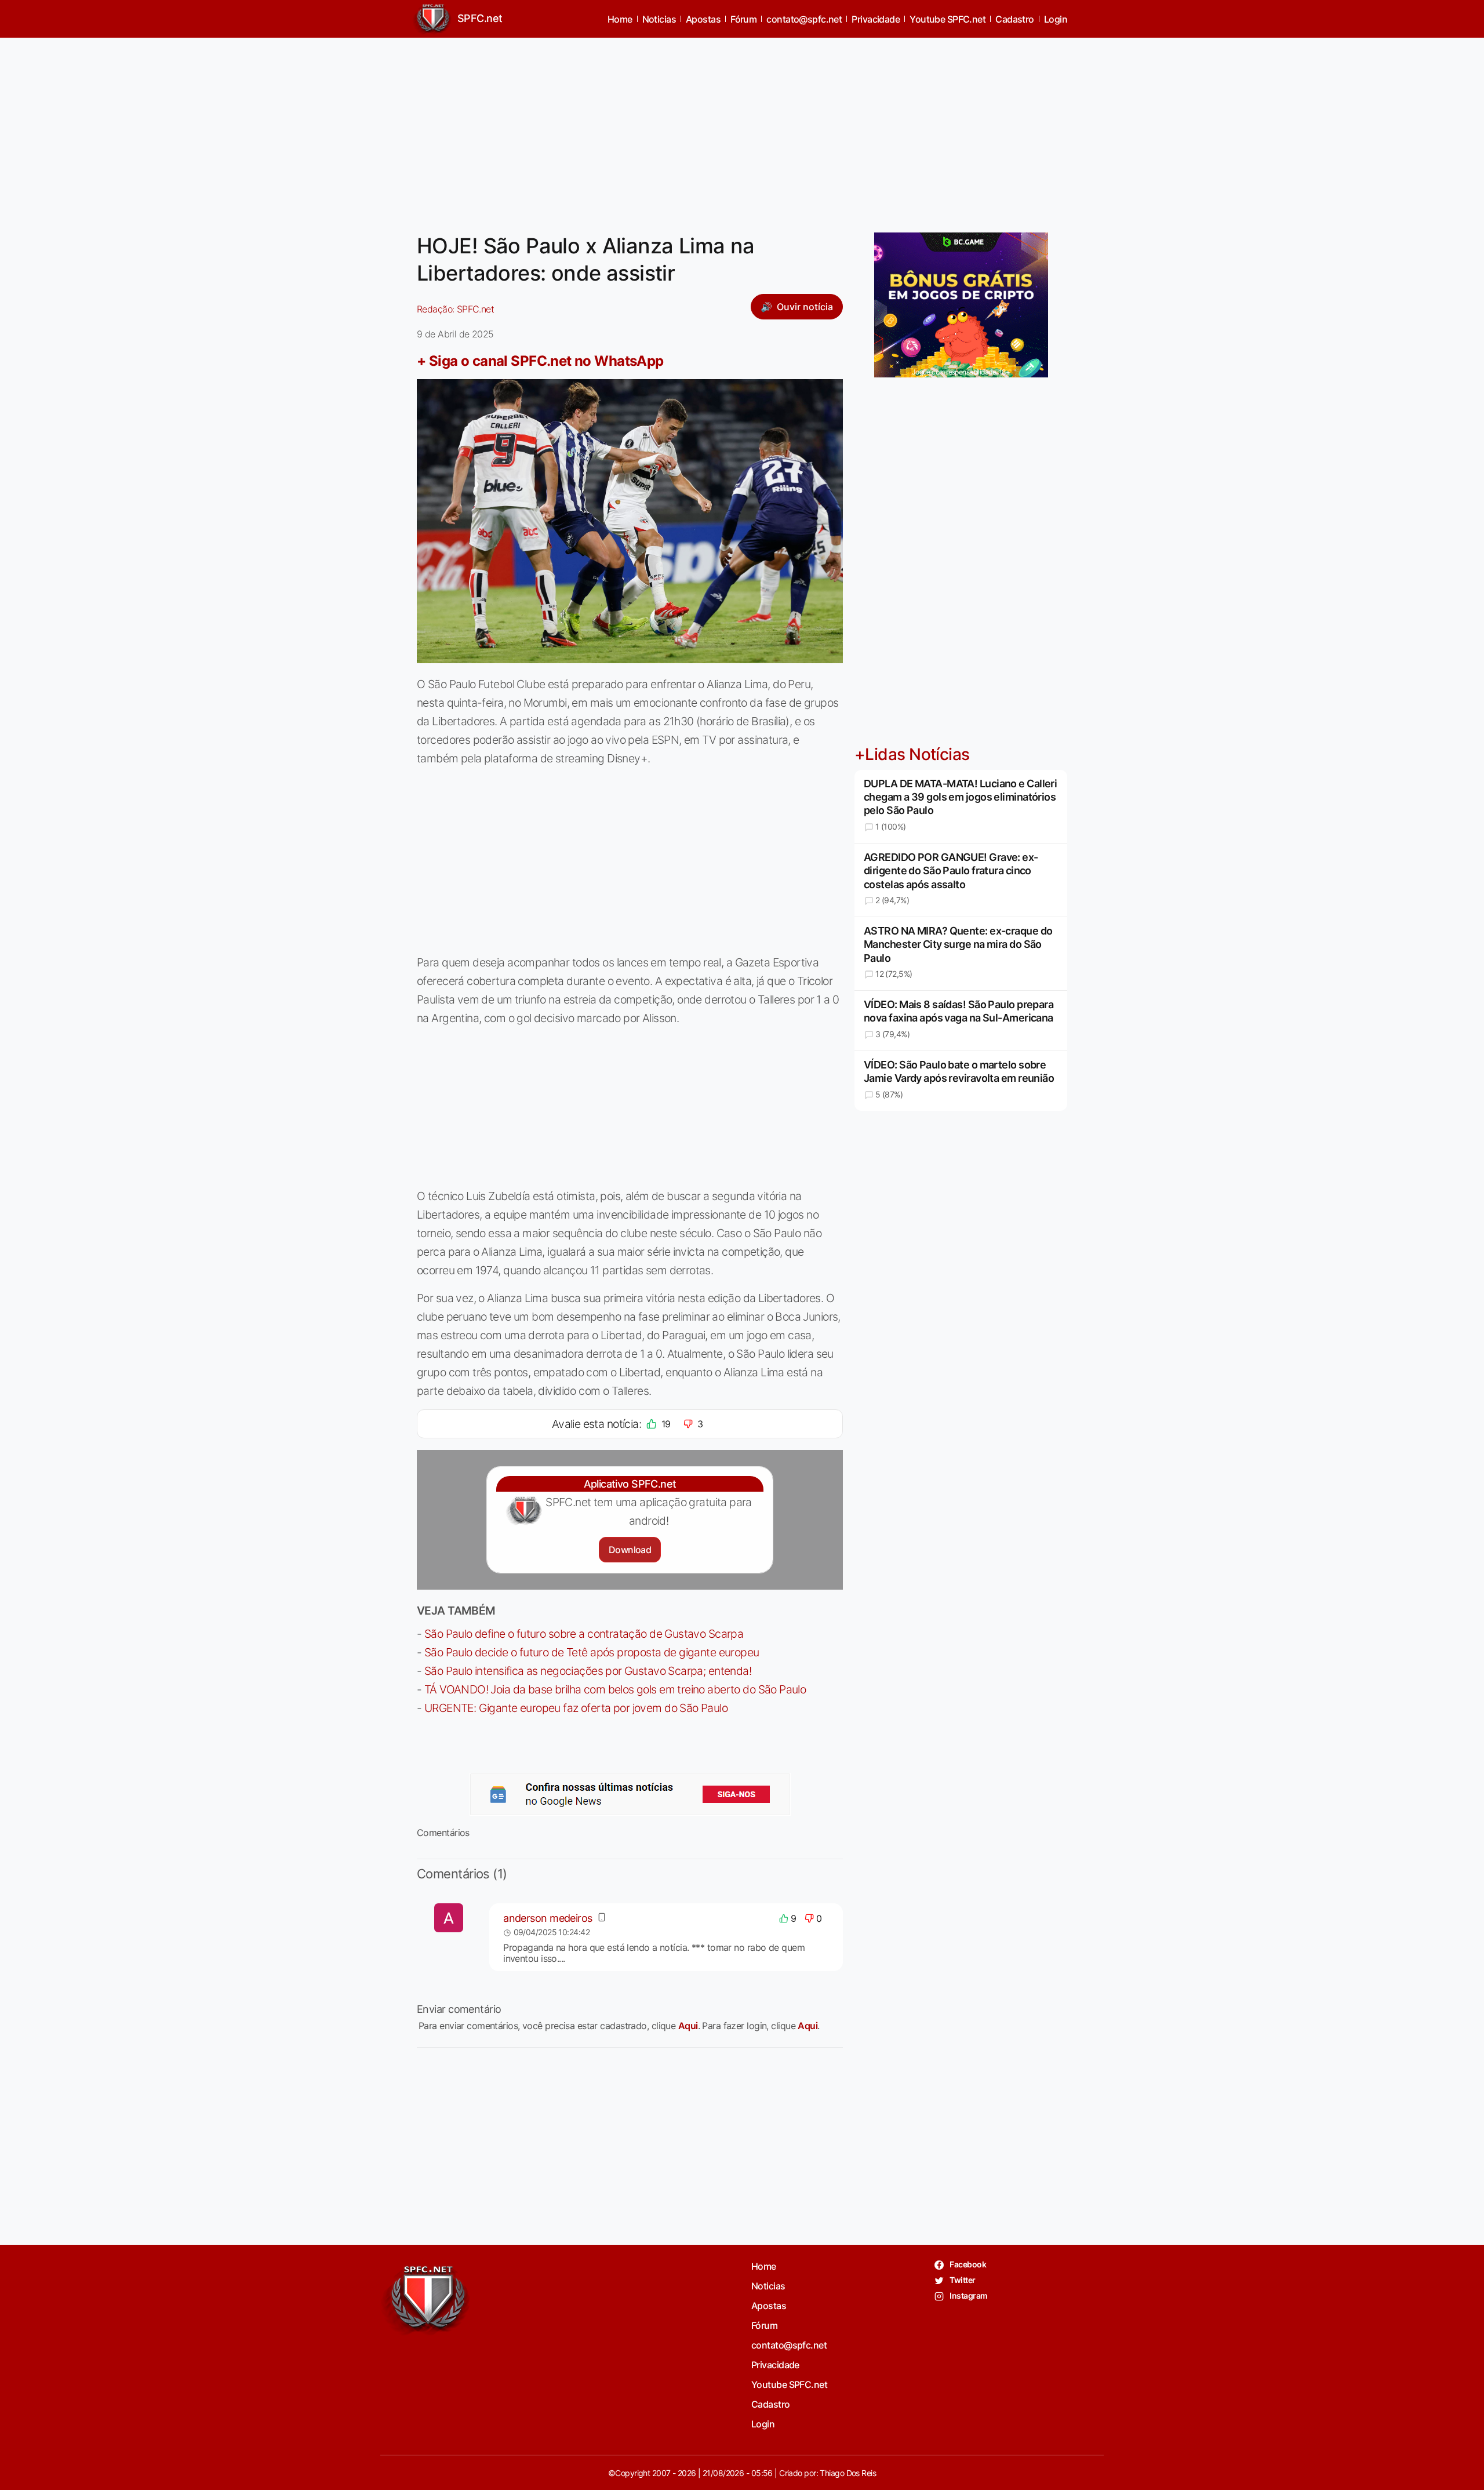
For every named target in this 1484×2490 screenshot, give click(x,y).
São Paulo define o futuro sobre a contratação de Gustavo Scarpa (584, 1634)
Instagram (968, 2295)
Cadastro (1015, 19)
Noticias (659, 19)
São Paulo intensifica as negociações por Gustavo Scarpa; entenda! (588, 1671)
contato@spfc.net (804, 19)
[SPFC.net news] (630, 1794)
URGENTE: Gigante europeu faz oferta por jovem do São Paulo (576, 1708)
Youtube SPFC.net (947, 19)
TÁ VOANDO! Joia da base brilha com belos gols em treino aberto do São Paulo (615, 1689)
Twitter (962, 2280)
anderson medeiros (548, 1918)
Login (1056, 19)
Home (620, 19)
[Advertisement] (742, 128)
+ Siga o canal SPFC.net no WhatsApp (540, 361)
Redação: (455, 309)
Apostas (703, 19)
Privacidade (876, 19)
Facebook (967, 2264)
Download (630, 1550)
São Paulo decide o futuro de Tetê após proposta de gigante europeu (592, 1652)
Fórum (743, 19)
